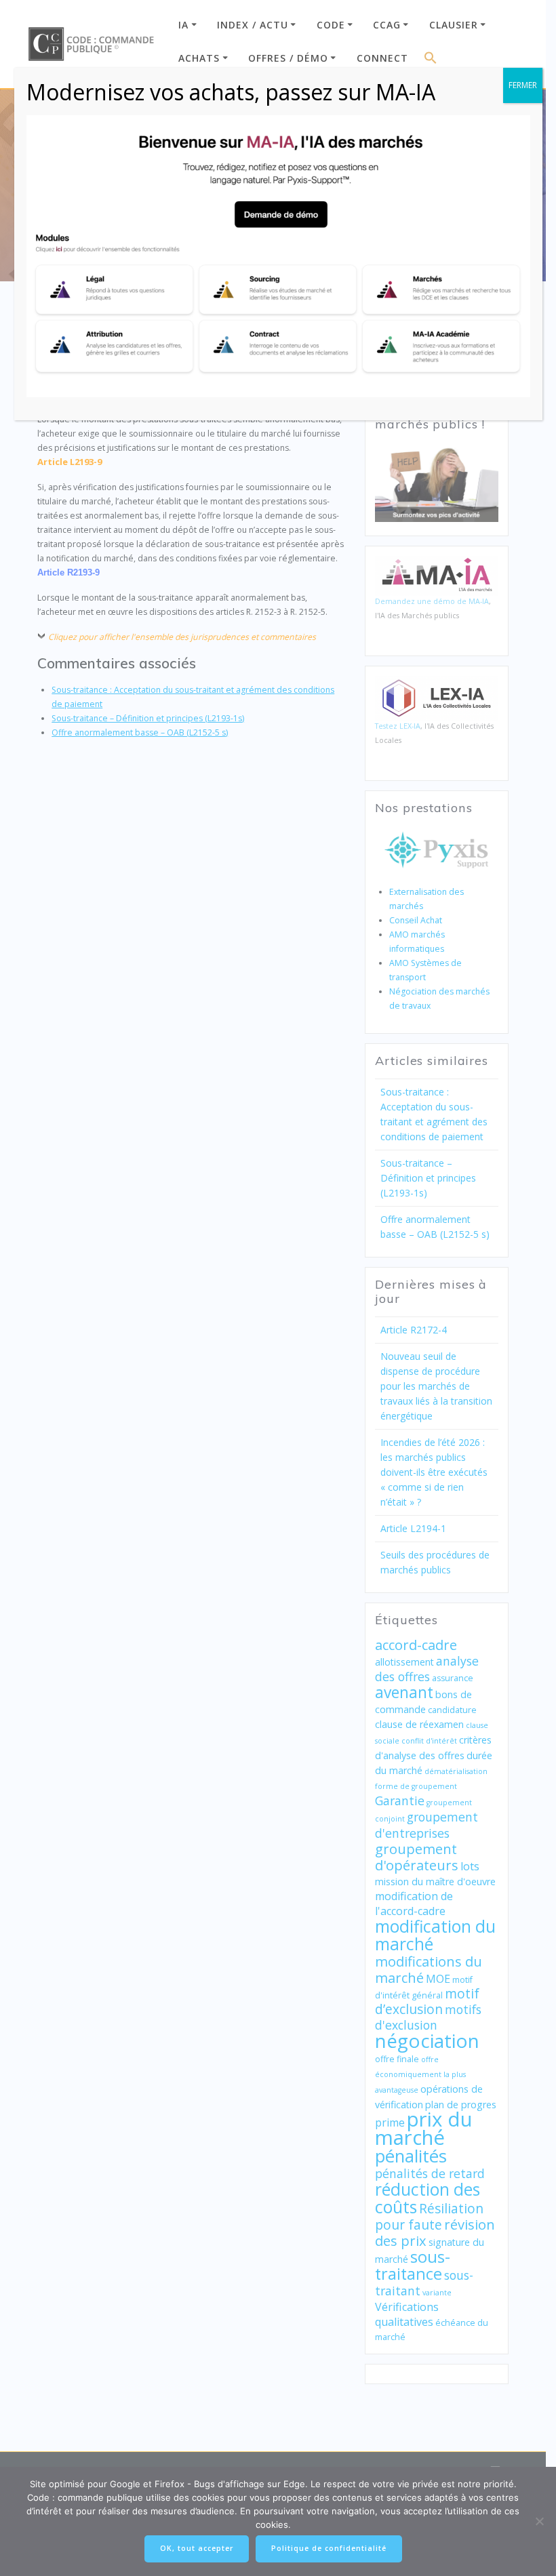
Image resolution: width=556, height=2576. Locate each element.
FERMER (523, 85)
